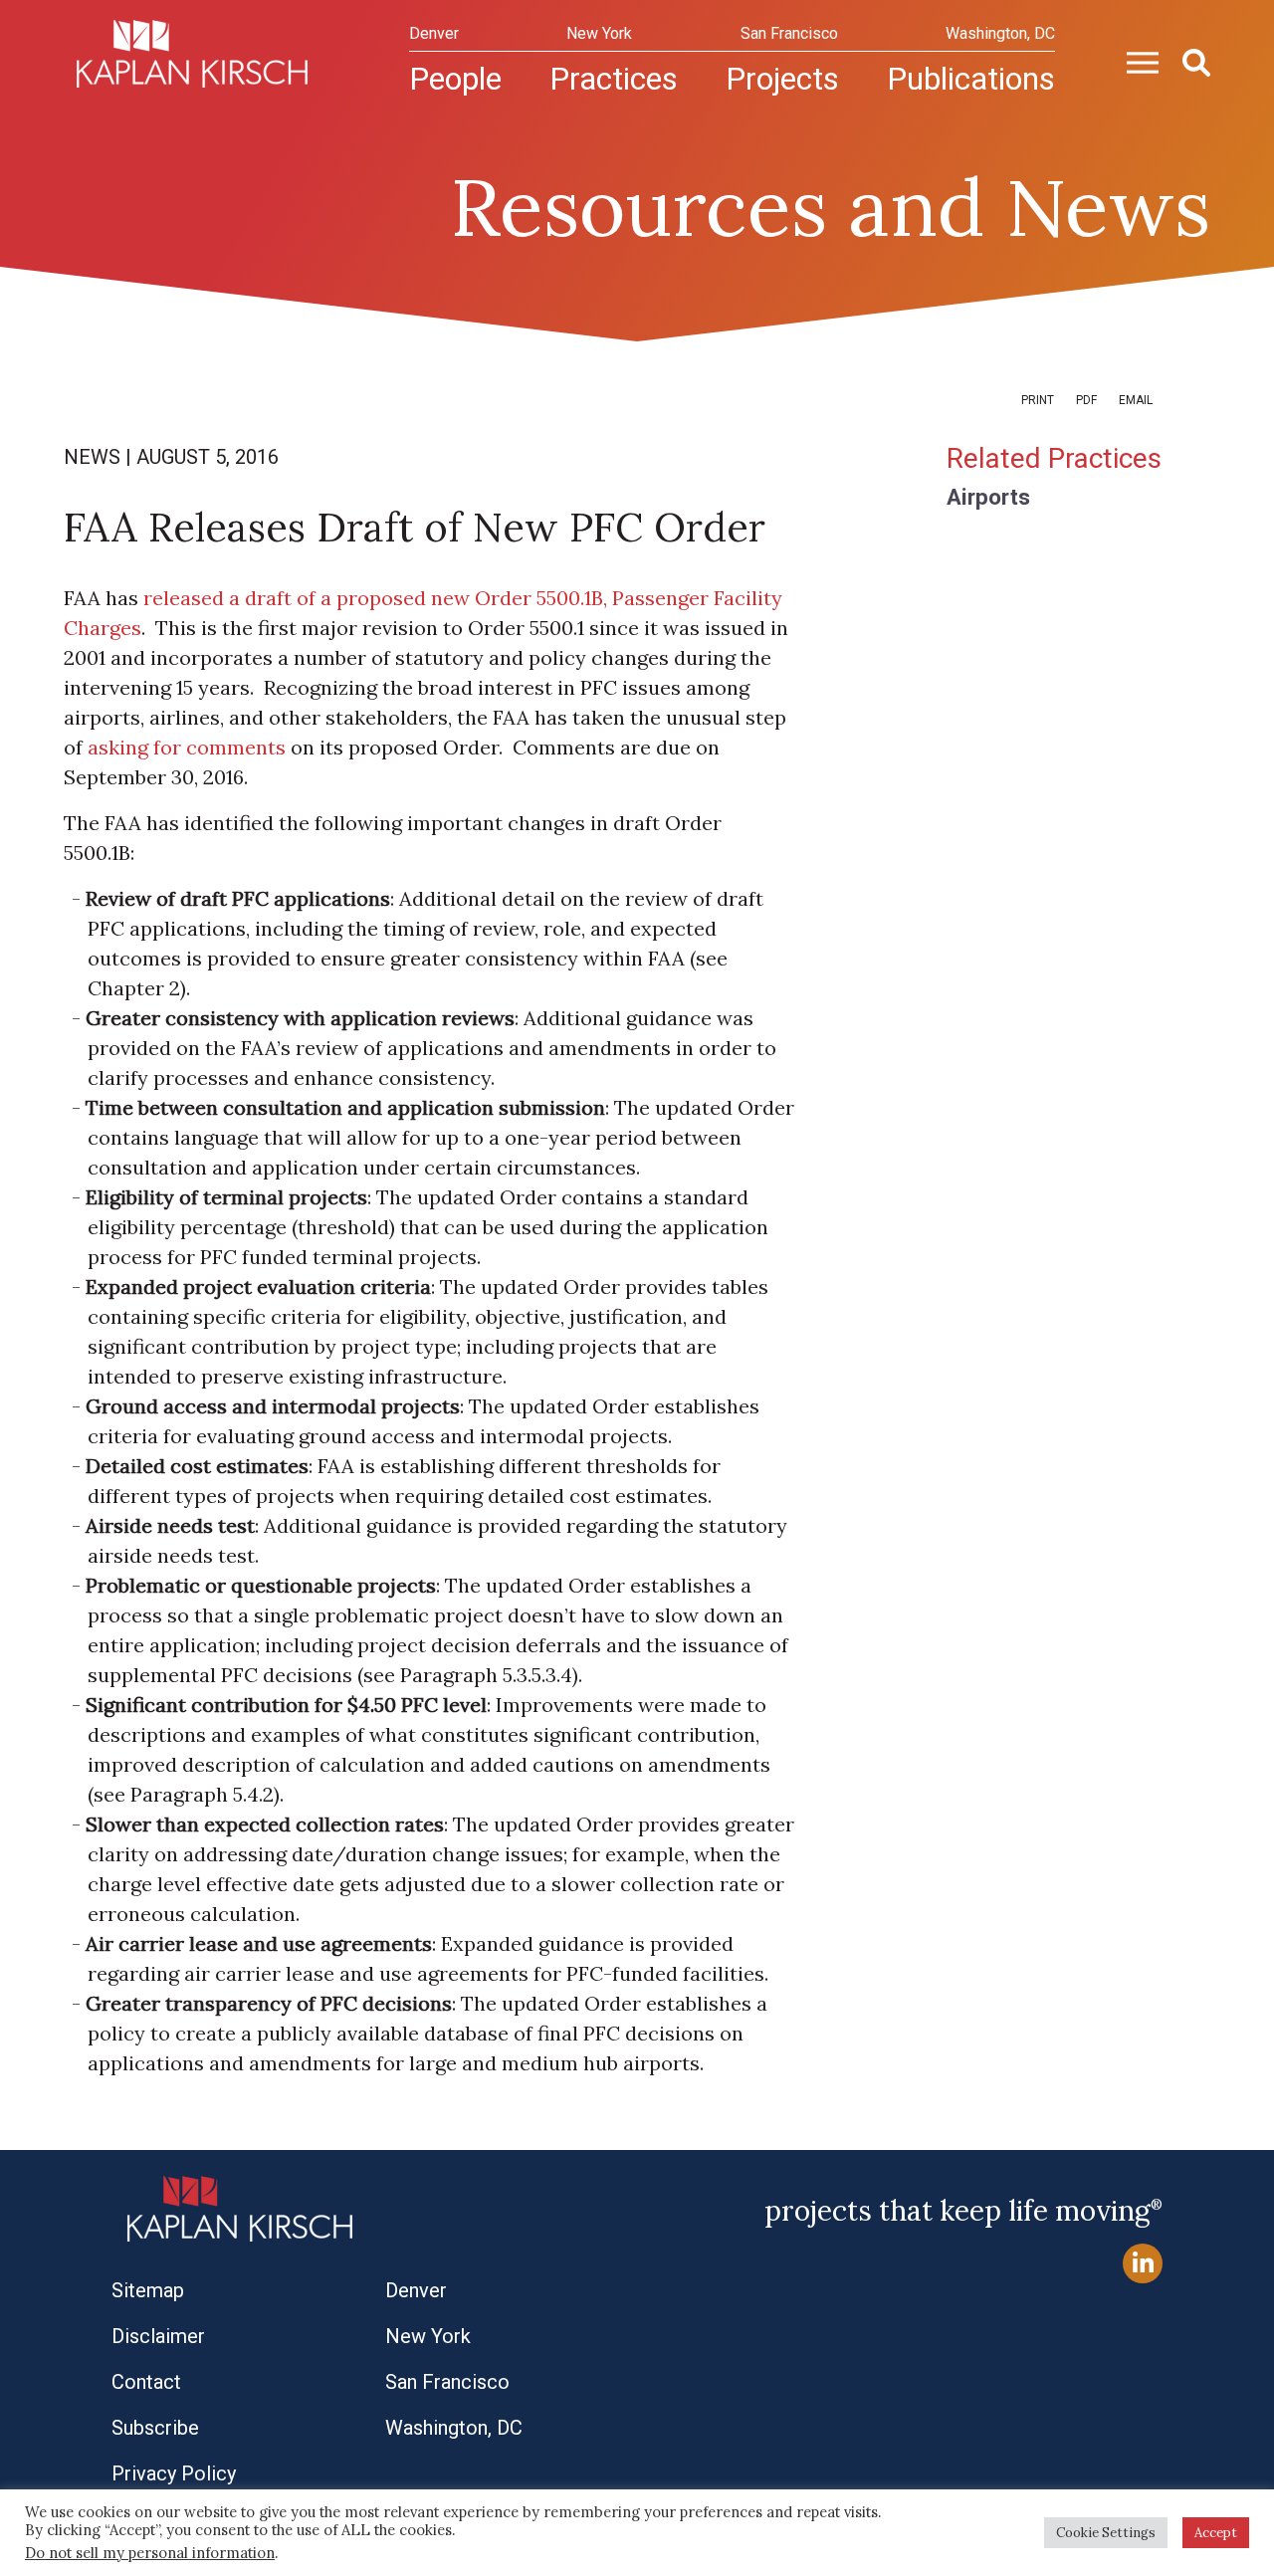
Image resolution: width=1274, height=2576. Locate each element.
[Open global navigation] (1135, 61)
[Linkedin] (1143, 2264)
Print (1038, 400)
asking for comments (187, 747)
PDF (1086, 400)
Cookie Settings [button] (1106, 2533)
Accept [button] (1216, 2533)
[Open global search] (1188, 61)
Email (1136, 400)
